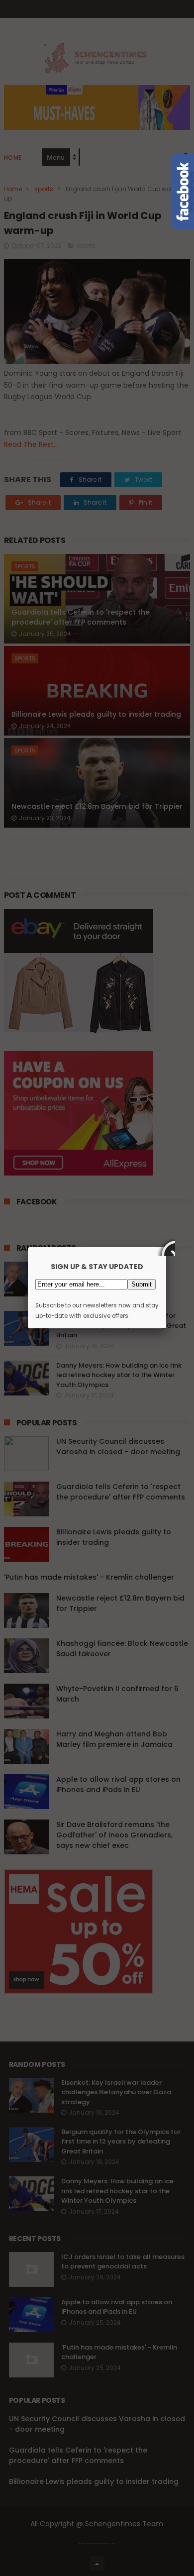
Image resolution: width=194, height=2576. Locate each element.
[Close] (166, 1247)
